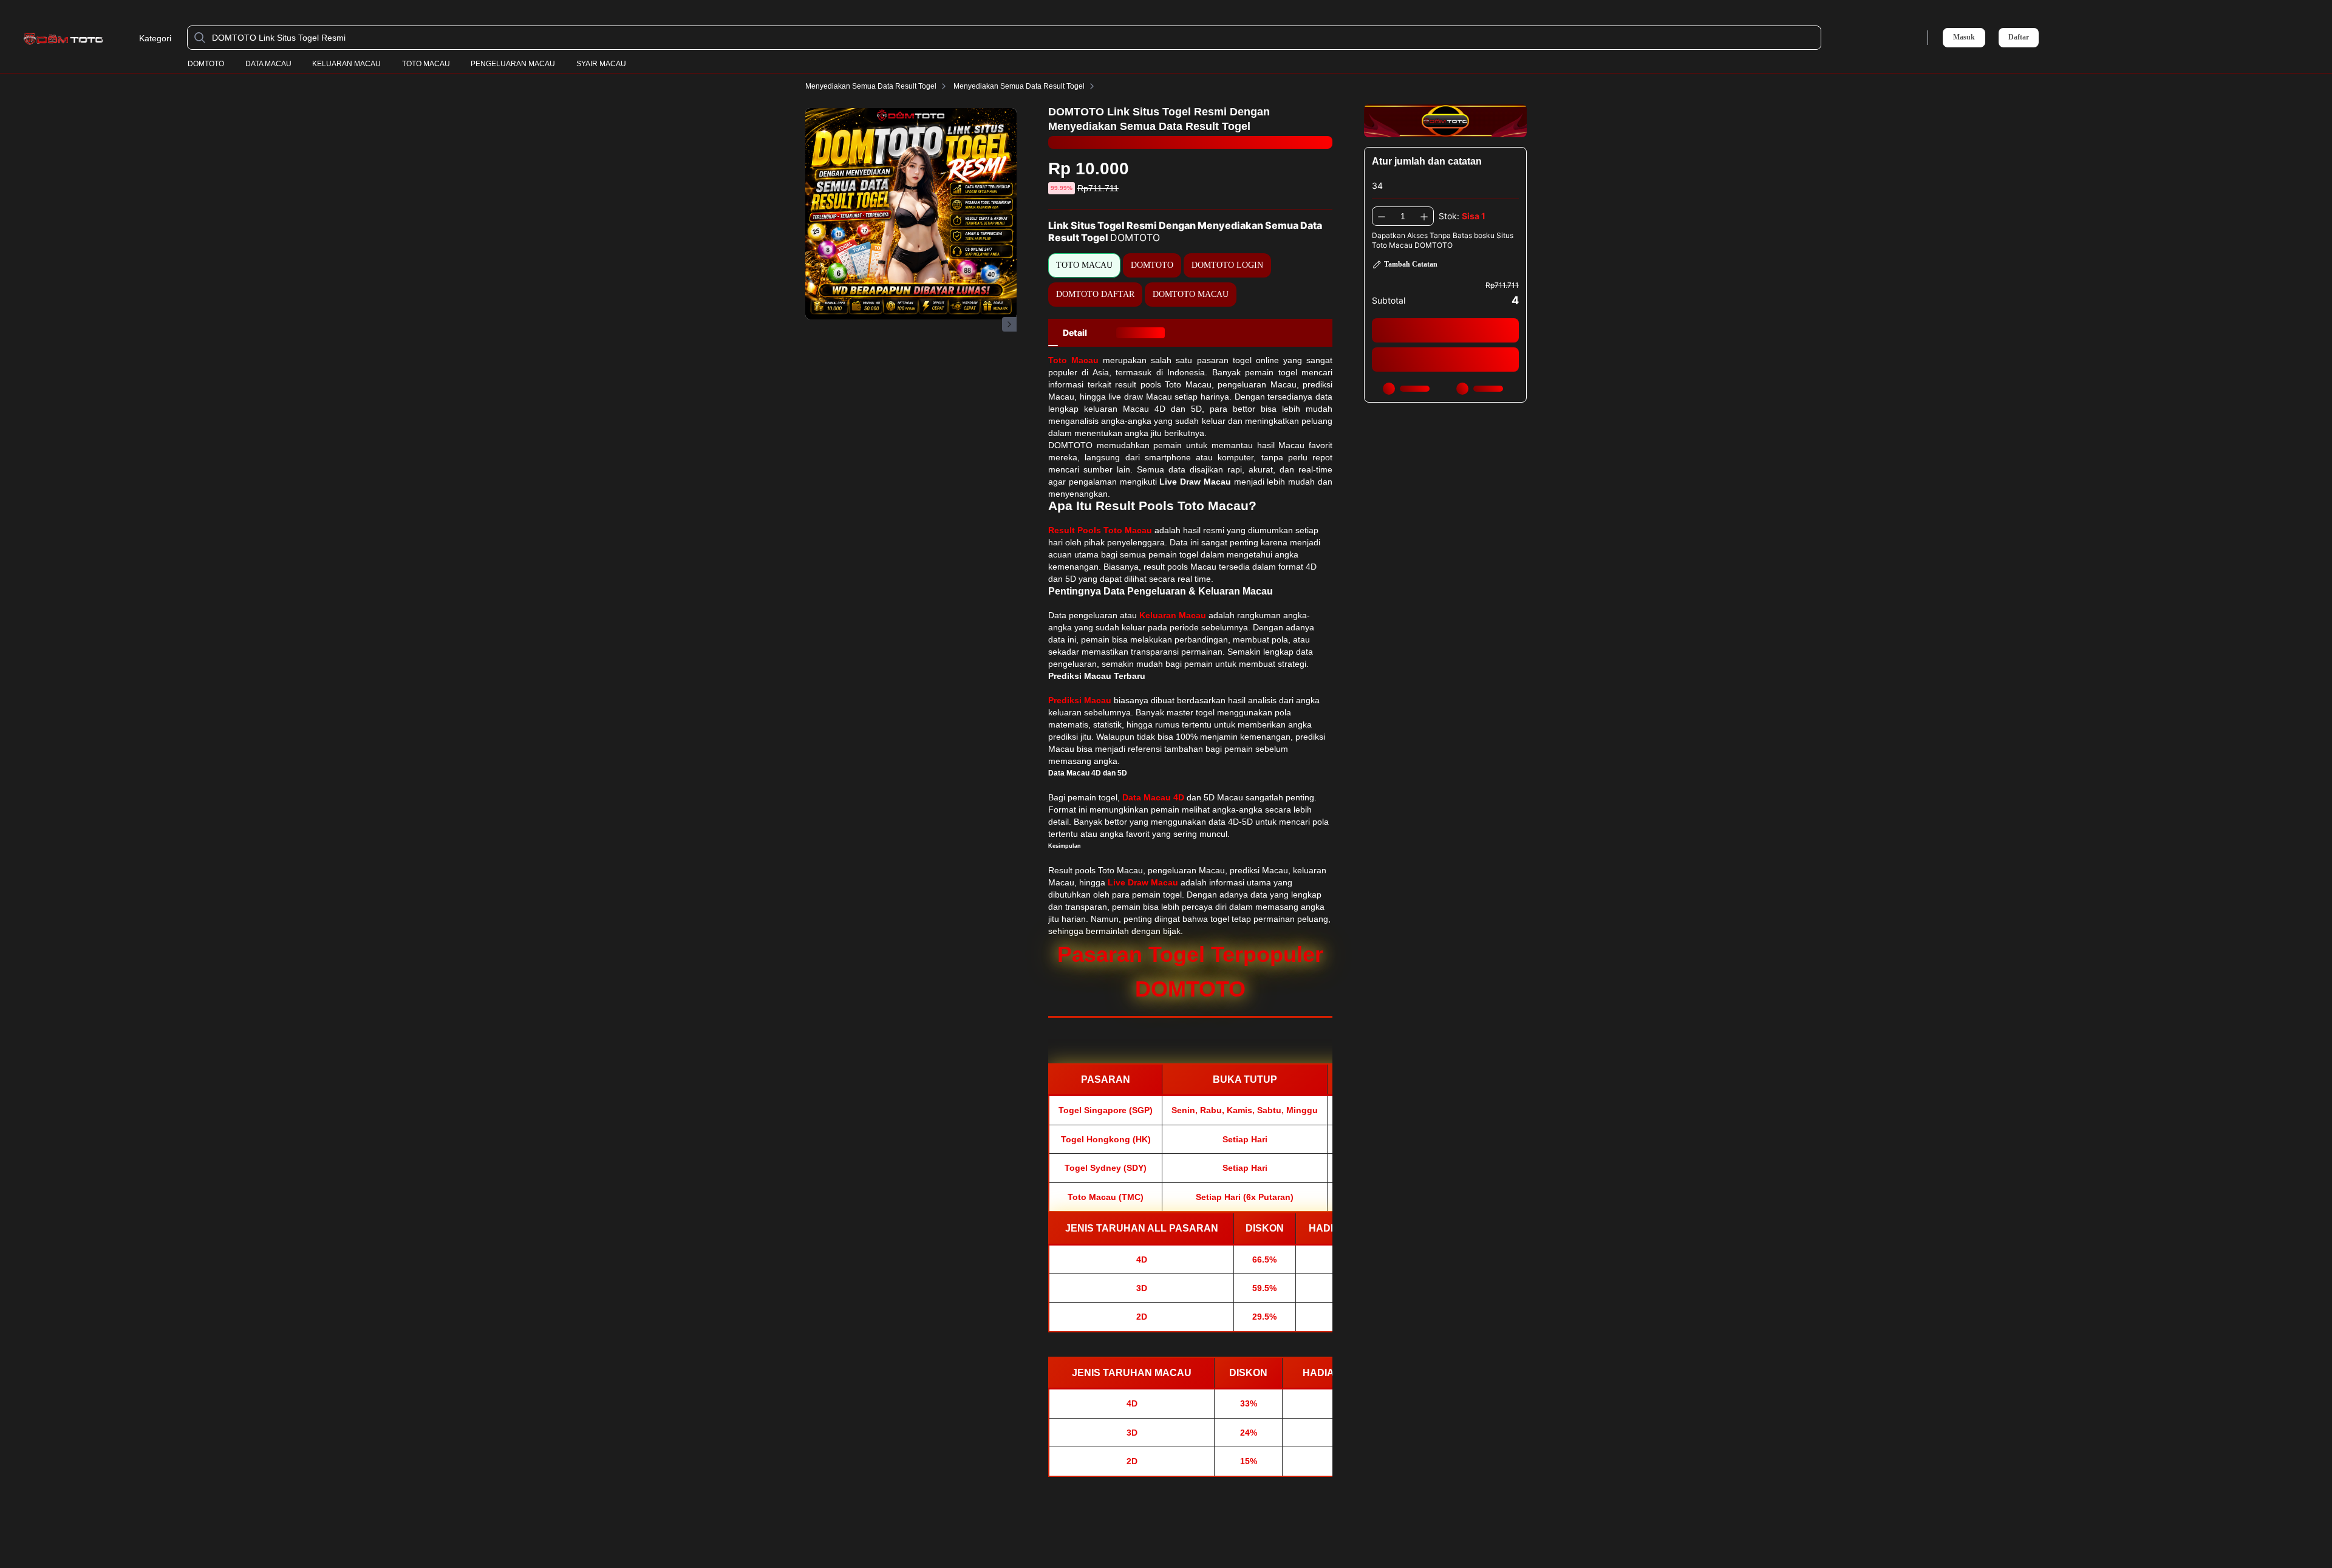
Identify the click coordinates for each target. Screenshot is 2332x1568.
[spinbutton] (1403, 216)
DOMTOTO (206, 64)
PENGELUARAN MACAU (513, 64)
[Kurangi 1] (1382, 216)
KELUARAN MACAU (346, 64)
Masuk (1964, 37)
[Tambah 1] (1424, 216)
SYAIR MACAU (601, 64)
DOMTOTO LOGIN (1227, 265)
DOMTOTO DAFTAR (1095, 294)
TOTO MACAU (426, 64)
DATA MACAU (268, 64)
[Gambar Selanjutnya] (1009, 324)
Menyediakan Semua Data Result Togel (871, 86)
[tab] (1075, 333)
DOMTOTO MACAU (1191, 294)
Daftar (2019, 37)
